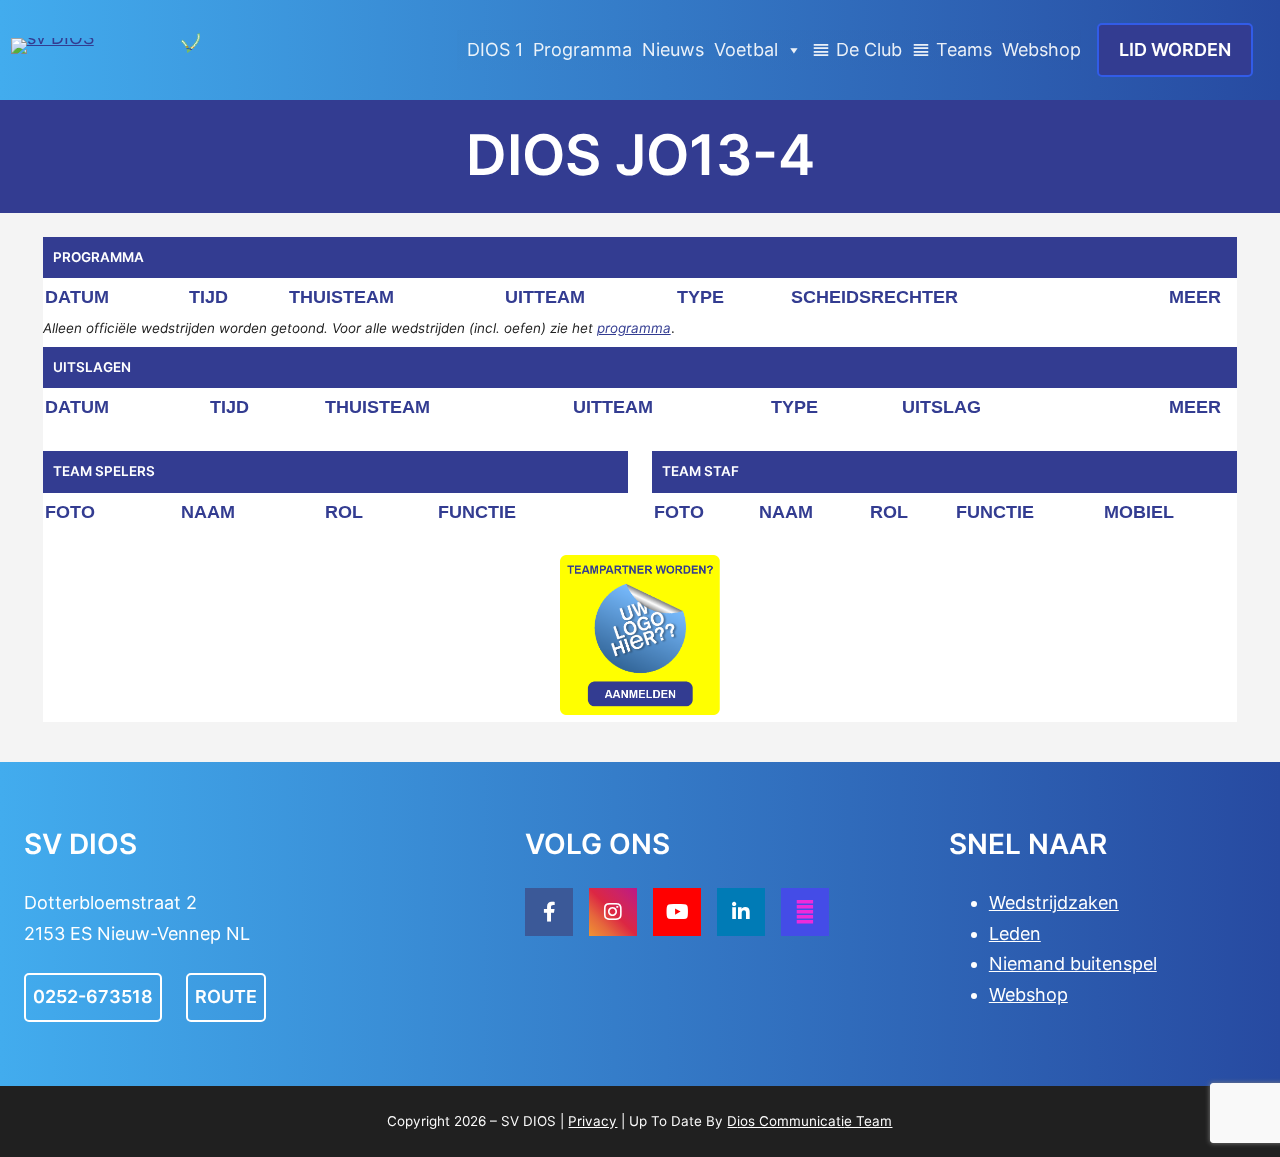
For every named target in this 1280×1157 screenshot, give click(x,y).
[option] (640, 635)
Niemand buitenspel (1073, 963)
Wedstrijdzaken (1054, 902)
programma (634, 328)
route (226, 996)
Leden (1015, 933)
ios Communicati (790, 1121)
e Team (868, 1121)
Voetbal (746, 49)
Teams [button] (964, 49)
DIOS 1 (495, 49)
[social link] (549, 912)
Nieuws (673, 49)
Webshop (1041, 49)
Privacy (592, 1121)
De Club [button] (869, 49)
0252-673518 (93, 996)
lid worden (1175, 49)
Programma (582, 49)
